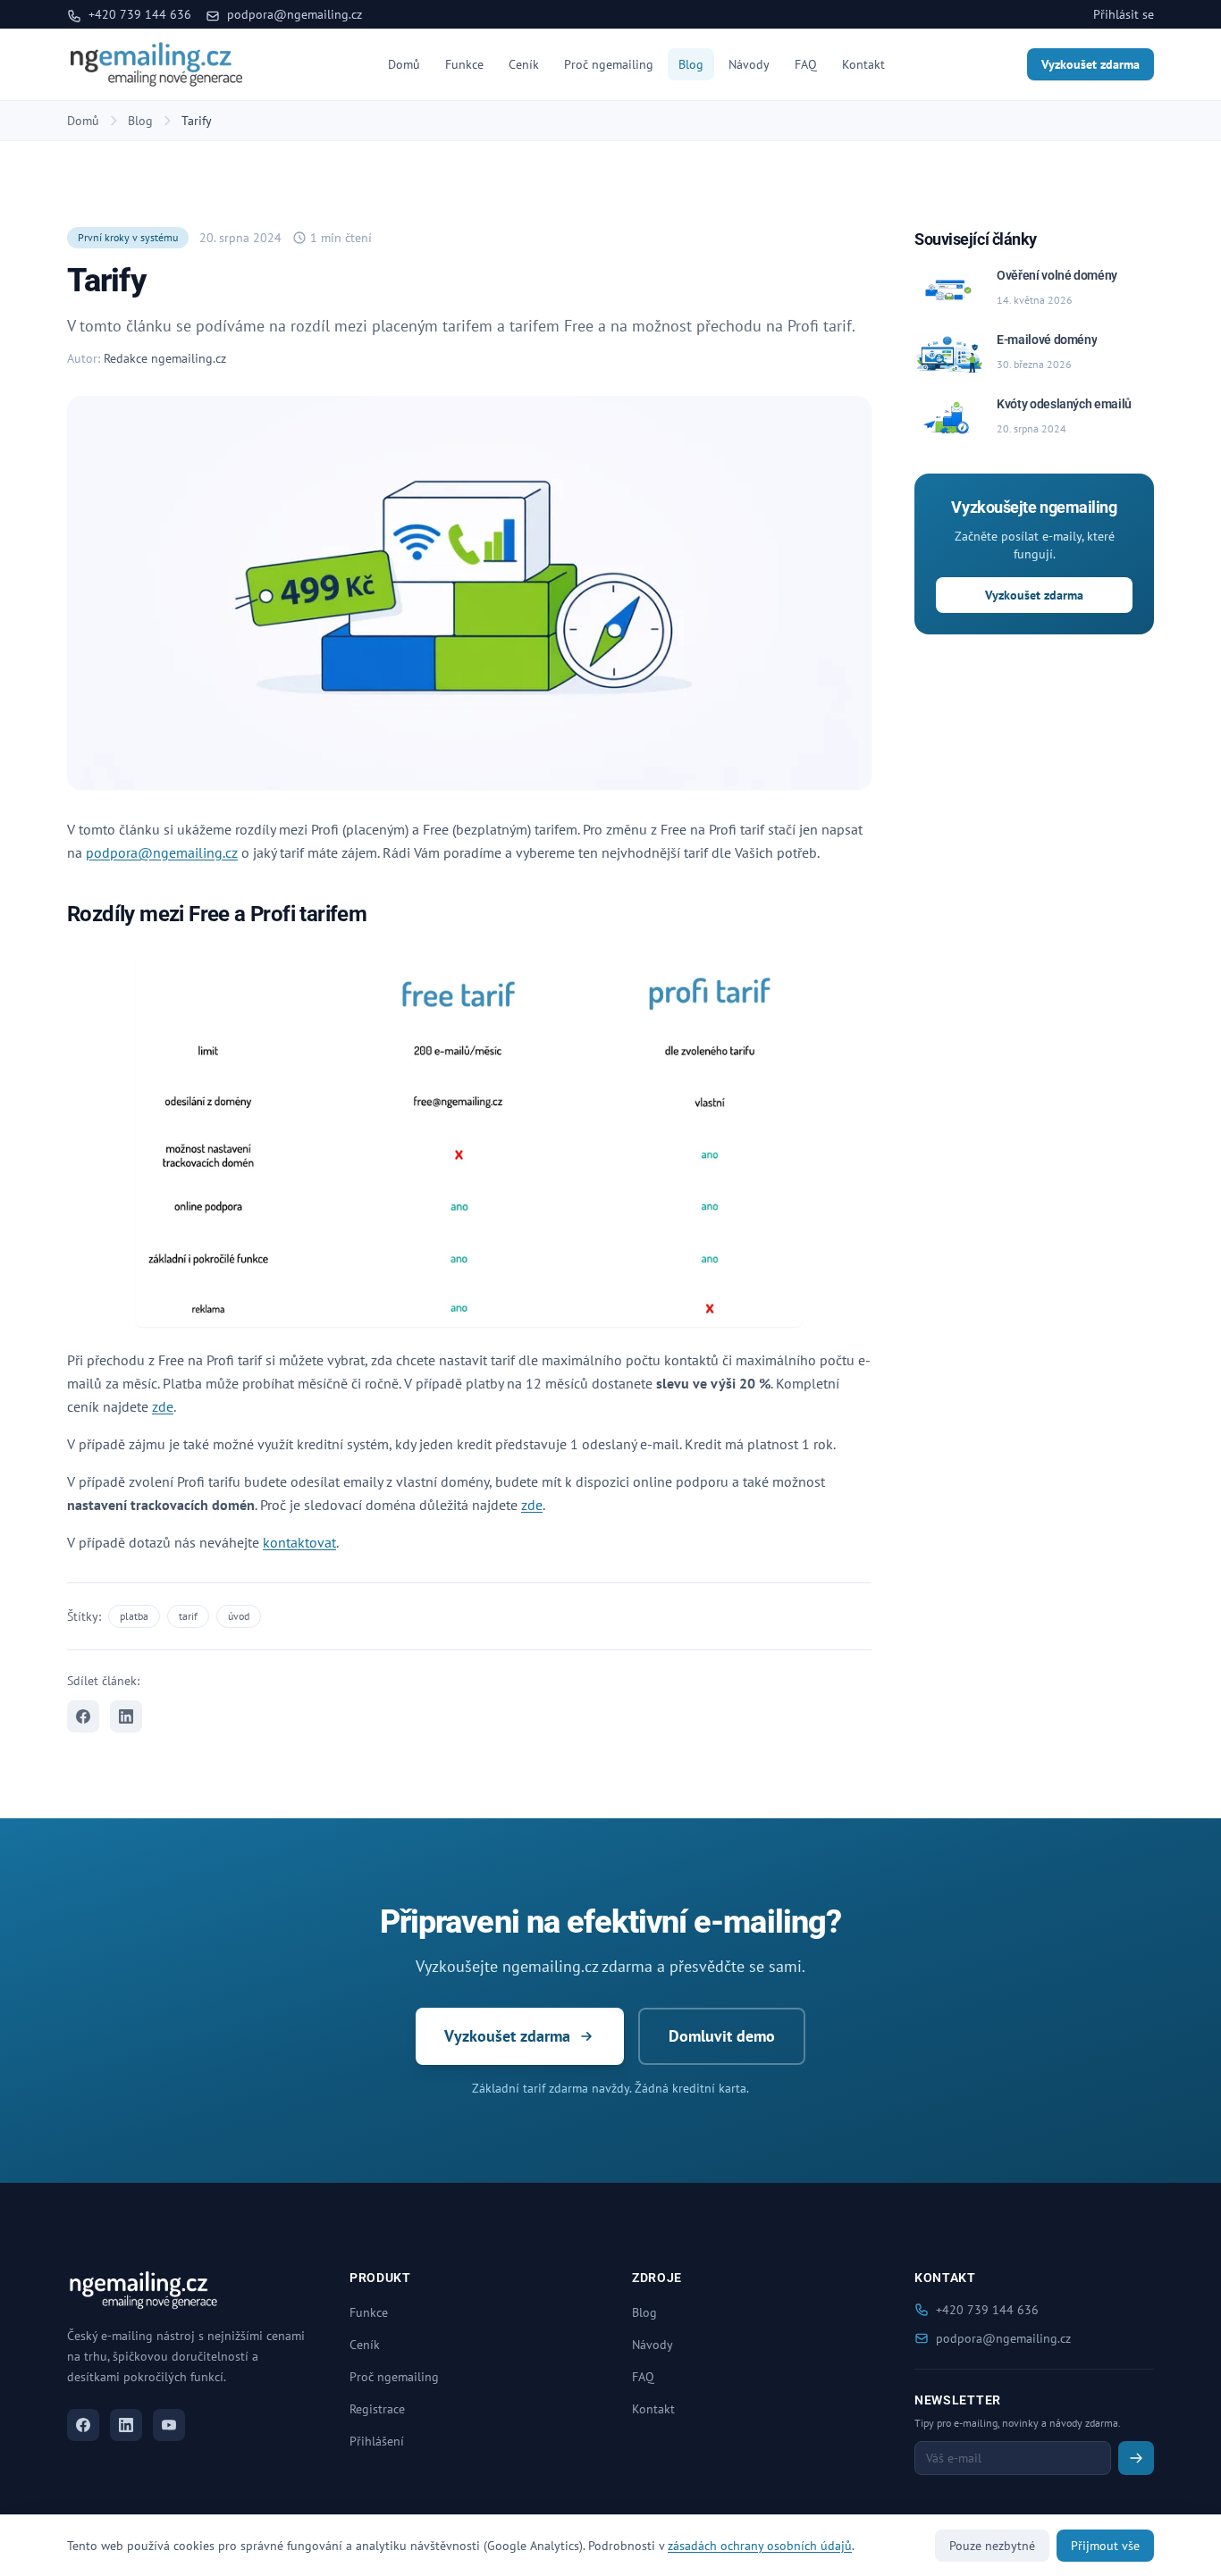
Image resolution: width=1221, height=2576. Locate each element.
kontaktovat (299, 1542)
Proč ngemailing (609, 64)
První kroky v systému (128, 237)
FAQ (806, 64)
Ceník (524, 64)
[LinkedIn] (126, 2425)
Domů (404, 64)
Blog (691, 64)
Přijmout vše (1105, 2546)
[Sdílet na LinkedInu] (126, 1716)
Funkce (464, 64)
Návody (749, 64)
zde (163, 1406)
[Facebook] (83, 2425)
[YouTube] (169, 2425)
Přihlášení (377, 2441)
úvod (239, 1616)
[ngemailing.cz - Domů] (156, 64)
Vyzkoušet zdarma (1090, 64)
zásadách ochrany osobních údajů (760, 2546)
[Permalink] (378, 915)
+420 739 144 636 (138, 14)
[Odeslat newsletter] (1136, 2458)
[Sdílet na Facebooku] (83, 1716)
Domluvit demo (722, 2036)
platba (134, 1616)
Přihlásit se (1124, 14)
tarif (188, 1616)
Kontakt (863, 64)
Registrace (377, 2409)
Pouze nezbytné (992, 2546)
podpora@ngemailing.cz (293, 14)
